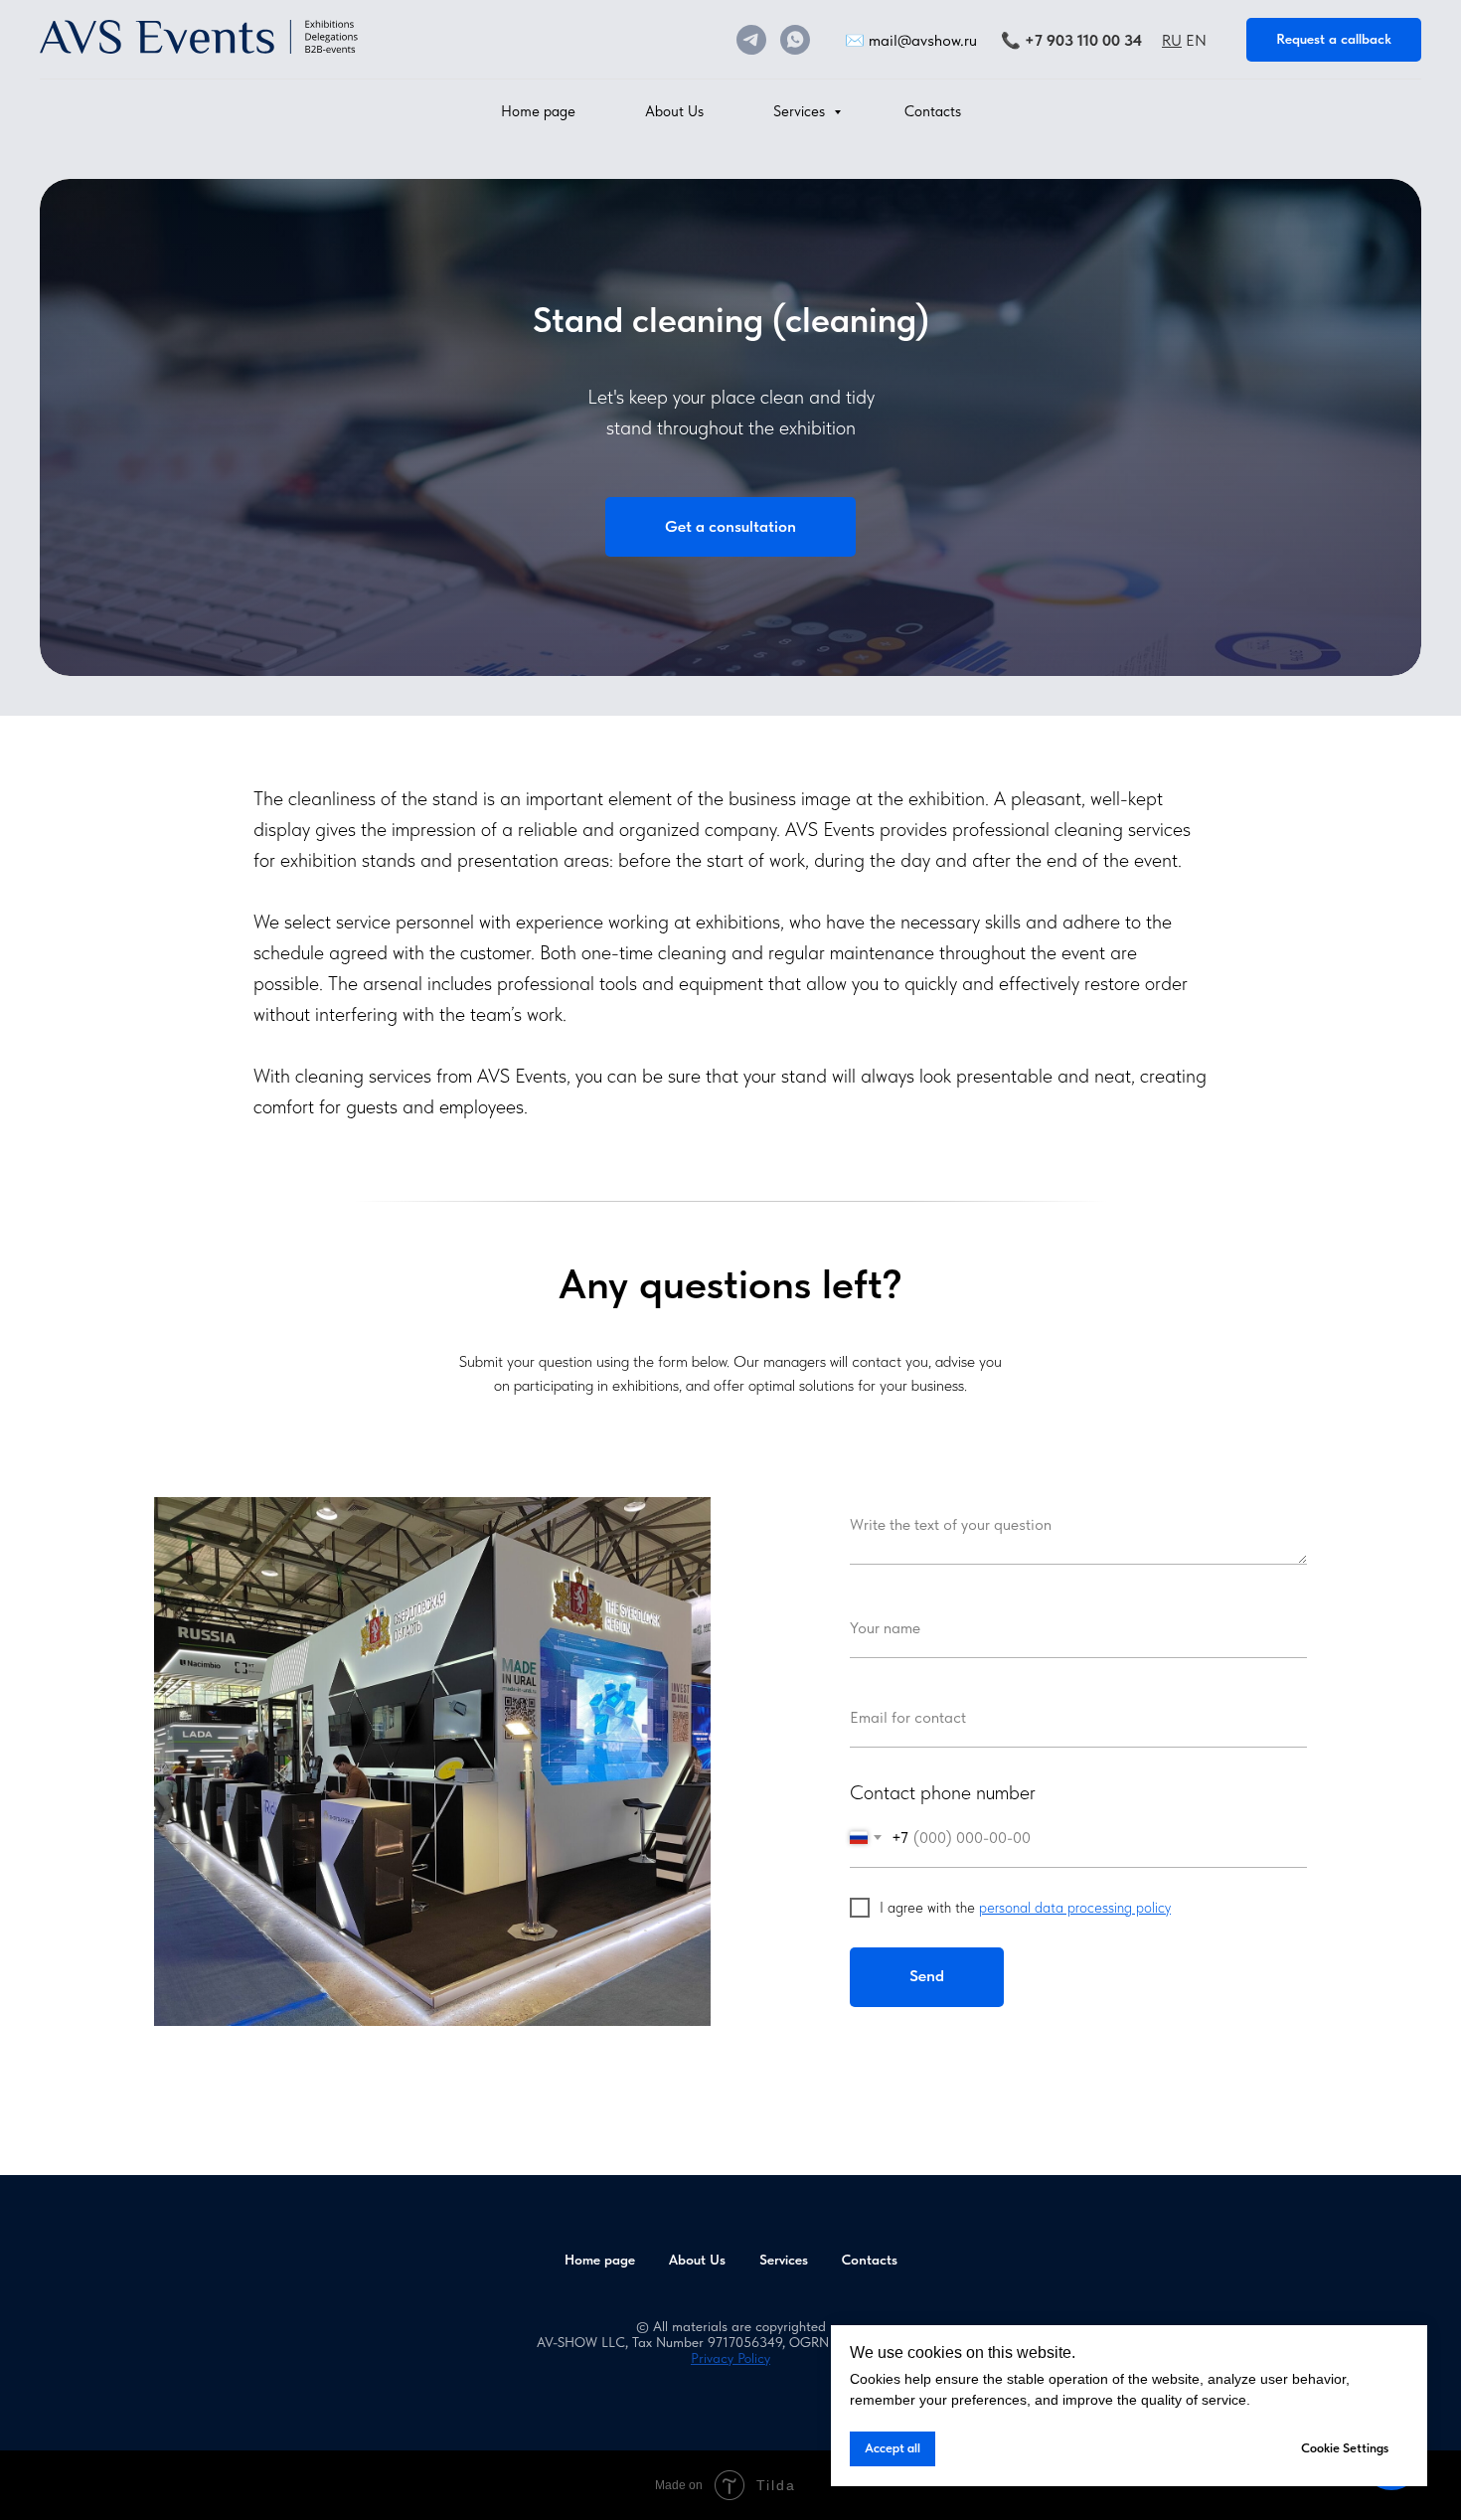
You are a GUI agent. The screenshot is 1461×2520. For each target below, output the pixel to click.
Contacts (933, 111)
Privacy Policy (730, 2358)
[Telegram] (751, 40)
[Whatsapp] (795, 40)
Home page (538, 111)
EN (1196, 40)
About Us (674, 111)
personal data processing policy (1075, 1908)
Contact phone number (943, 1792)
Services (801, 111)
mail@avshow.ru (923, 40)
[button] (1334, 40)
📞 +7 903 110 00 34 (1071, 40)
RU (1172, 40)
